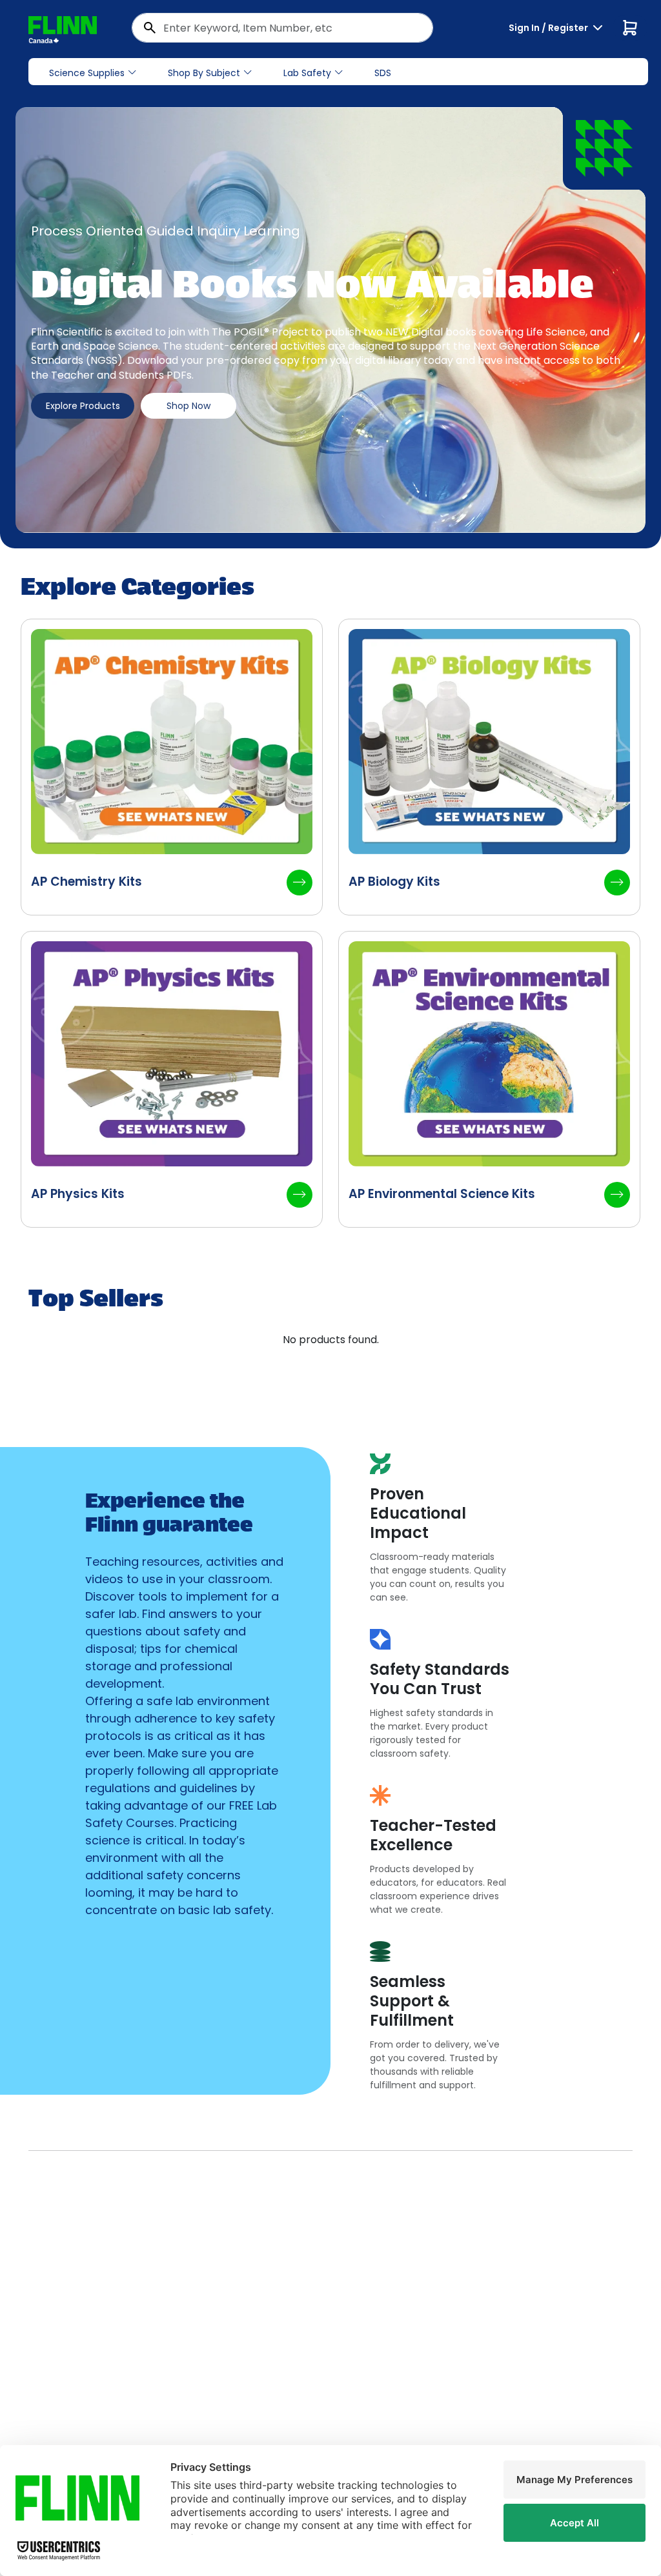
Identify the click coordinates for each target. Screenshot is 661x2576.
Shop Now (188, 406)
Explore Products (83, 406)
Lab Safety (307, 73)
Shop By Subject (204, 73)
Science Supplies (87, 73)
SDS (383, 73)
